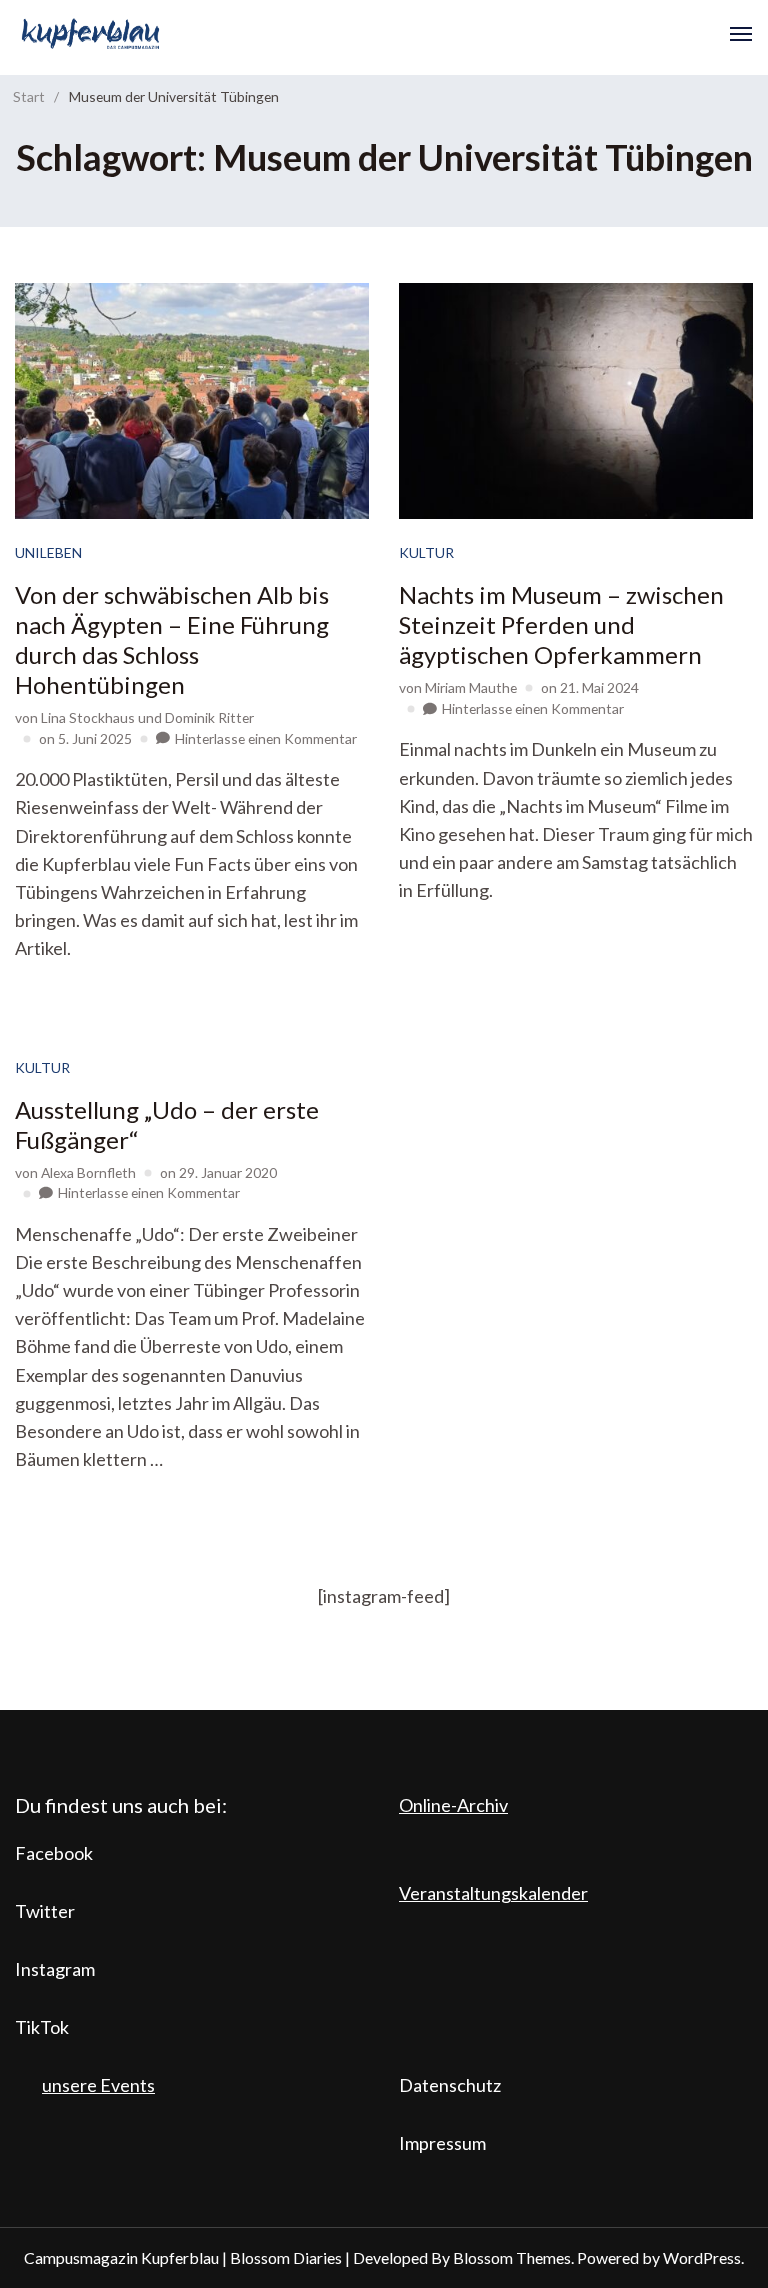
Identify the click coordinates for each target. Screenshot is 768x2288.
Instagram (55, 1969)
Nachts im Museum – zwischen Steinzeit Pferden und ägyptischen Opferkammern (561, 624)
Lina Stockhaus (88, 717)
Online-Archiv (453, 1805)
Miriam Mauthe (471, 687)
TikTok (42, 2027)
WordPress (702, 2257)
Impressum (442, 2143)
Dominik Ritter (209, 717)
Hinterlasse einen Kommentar (266, 738)
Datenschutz (450, 2085)
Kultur (426, 552)
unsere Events (98, 2085)
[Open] (741, 34)
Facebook (54, 1853)
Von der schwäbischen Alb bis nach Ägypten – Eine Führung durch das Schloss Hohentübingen (172, 639)
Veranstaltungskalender (493, 1893)
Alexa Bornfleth (88, 1172)
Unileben (48, 552)
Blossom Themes (512, 2257)
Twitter (45, 1911)
